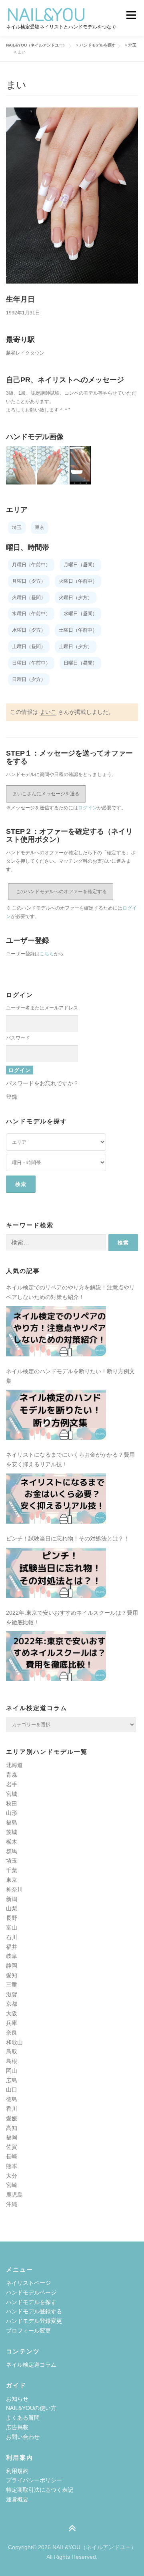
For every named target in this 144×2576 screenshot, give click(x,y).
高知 (12, 2128)
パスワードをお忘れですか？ (42, 1083)
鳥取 (12, 2051)
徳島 (12, 2099)
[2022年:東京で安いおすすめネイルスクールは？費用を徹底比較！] (56, 1656)
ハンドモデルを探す (31, 2302)
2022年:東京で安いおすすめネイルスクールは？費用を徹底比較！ (72, 1617)
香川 (12, 2109)
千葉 (12, 1870)
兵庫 (12, 2023)
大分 (12, 2176)
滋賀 (12, 1994)
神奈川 (14, 1889)
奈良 (12, 2033)
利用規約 (17, 2471)
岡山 (12, 2071)
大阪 (12, 2013)
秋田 (12, 1804)
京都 (12, 2004)
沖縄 (12, 2204)
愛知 (12, 1975)
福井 (12, 1947)
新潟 (12, 1899)
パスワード (18, 1038)
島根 (12, 2061)
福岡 (12, 2137)
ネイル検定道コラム (31, 2365)
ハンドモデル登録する (34, 2311)
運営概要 (17, 2499)
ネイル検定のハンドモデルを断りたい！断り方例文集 (70, 1376)
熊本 (12, 2166)
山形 (12, 1813)
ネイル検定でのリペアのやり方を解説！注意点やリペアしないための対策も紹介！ (70, 1292)
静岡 (12, 1966)
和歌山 (14, 2042)
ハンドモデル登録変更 (34, 2321)
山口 (12, 2090)
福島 (12, 1822)
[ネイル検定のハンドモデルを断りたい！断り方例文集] (56, 1415)
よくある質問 (23, 2418)
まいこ (48, 712)
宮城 (12, 1794)
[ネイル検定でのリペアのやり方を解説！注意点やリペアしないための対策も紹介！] (56, 1331)
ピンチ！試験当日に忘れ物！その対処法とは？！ (68, 1538)
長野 (12, 1918)
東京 (12, 1880)
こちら (47, 954)
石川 (12, 1937)
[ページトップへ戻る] (72, 2529)
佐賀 (12, 2147)
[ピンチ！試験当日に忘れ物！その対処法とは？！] (56, 1573)
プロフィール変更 (28, 2331)
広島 (12, 2080)
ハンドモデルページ (31, 2292)
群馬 (12, 1851)
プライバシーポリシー (34, 2480)
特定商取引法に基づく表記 (40, 2490)
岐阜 (12, 1956)
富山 (12, 1927)
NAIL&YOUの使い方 (31, 2408)
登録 (12, 1097)
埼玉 (12, 1861)
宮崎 (12, 2185)
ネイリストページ (28, 2283)
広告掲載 (17, 2427)
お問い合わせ (23, 2437)
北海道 (14, 1765)
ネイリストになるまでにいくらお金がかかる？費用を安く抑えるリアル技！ (70, 1459)
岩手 (12, 1784)
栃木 (12, 1842)
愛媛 (12, 2118)
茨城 (12, 1832)
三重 (12, 1985)
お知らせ (17, 2399)
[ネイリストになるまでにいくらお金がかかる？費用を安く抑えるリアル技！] (56, 1499)
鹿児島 (14, 2195)
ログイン (88, 808)
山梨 (12, 1908)
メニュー (131, 15)
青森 (12, 1775)
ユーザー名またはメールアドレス (42, 1008)
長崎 (12, 2156)
